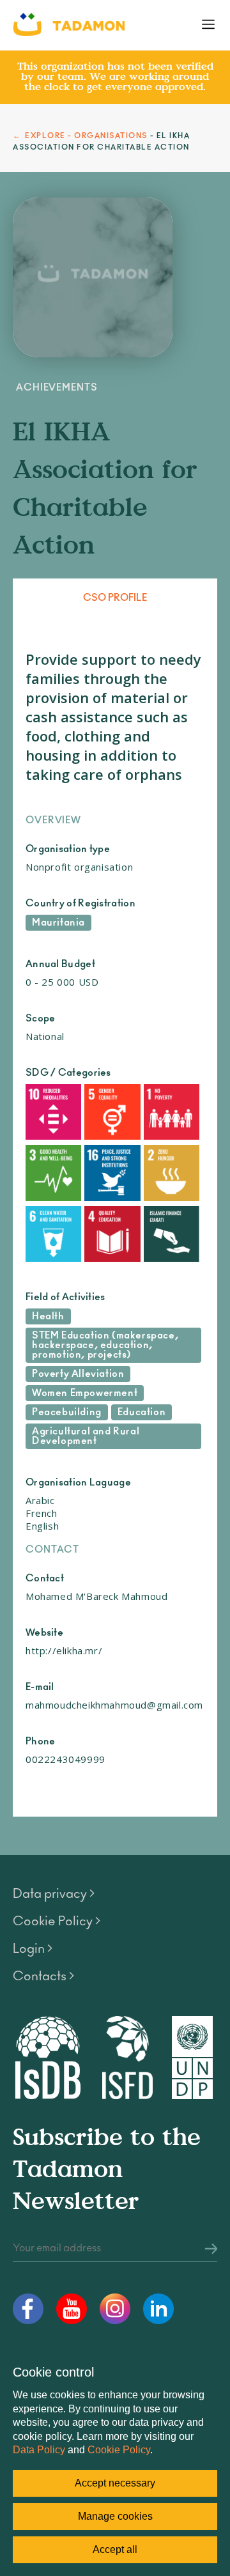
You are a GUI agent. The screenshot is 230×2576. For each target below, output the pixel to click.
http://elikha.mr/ (64, 1650)
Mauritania (58, 923)
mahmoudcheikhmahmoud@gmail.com (114, 1705)
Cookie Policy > (57, 1921)
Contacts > (43, 1976)
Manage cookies (115, 2516)
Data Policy (39, 2450)
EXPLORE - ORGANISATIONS (86, 136)
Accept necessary (115, 2483)
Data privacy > (54, 1894)
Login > (33, 1949)
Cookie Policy (119, 2450)
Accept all (115, 2549)
